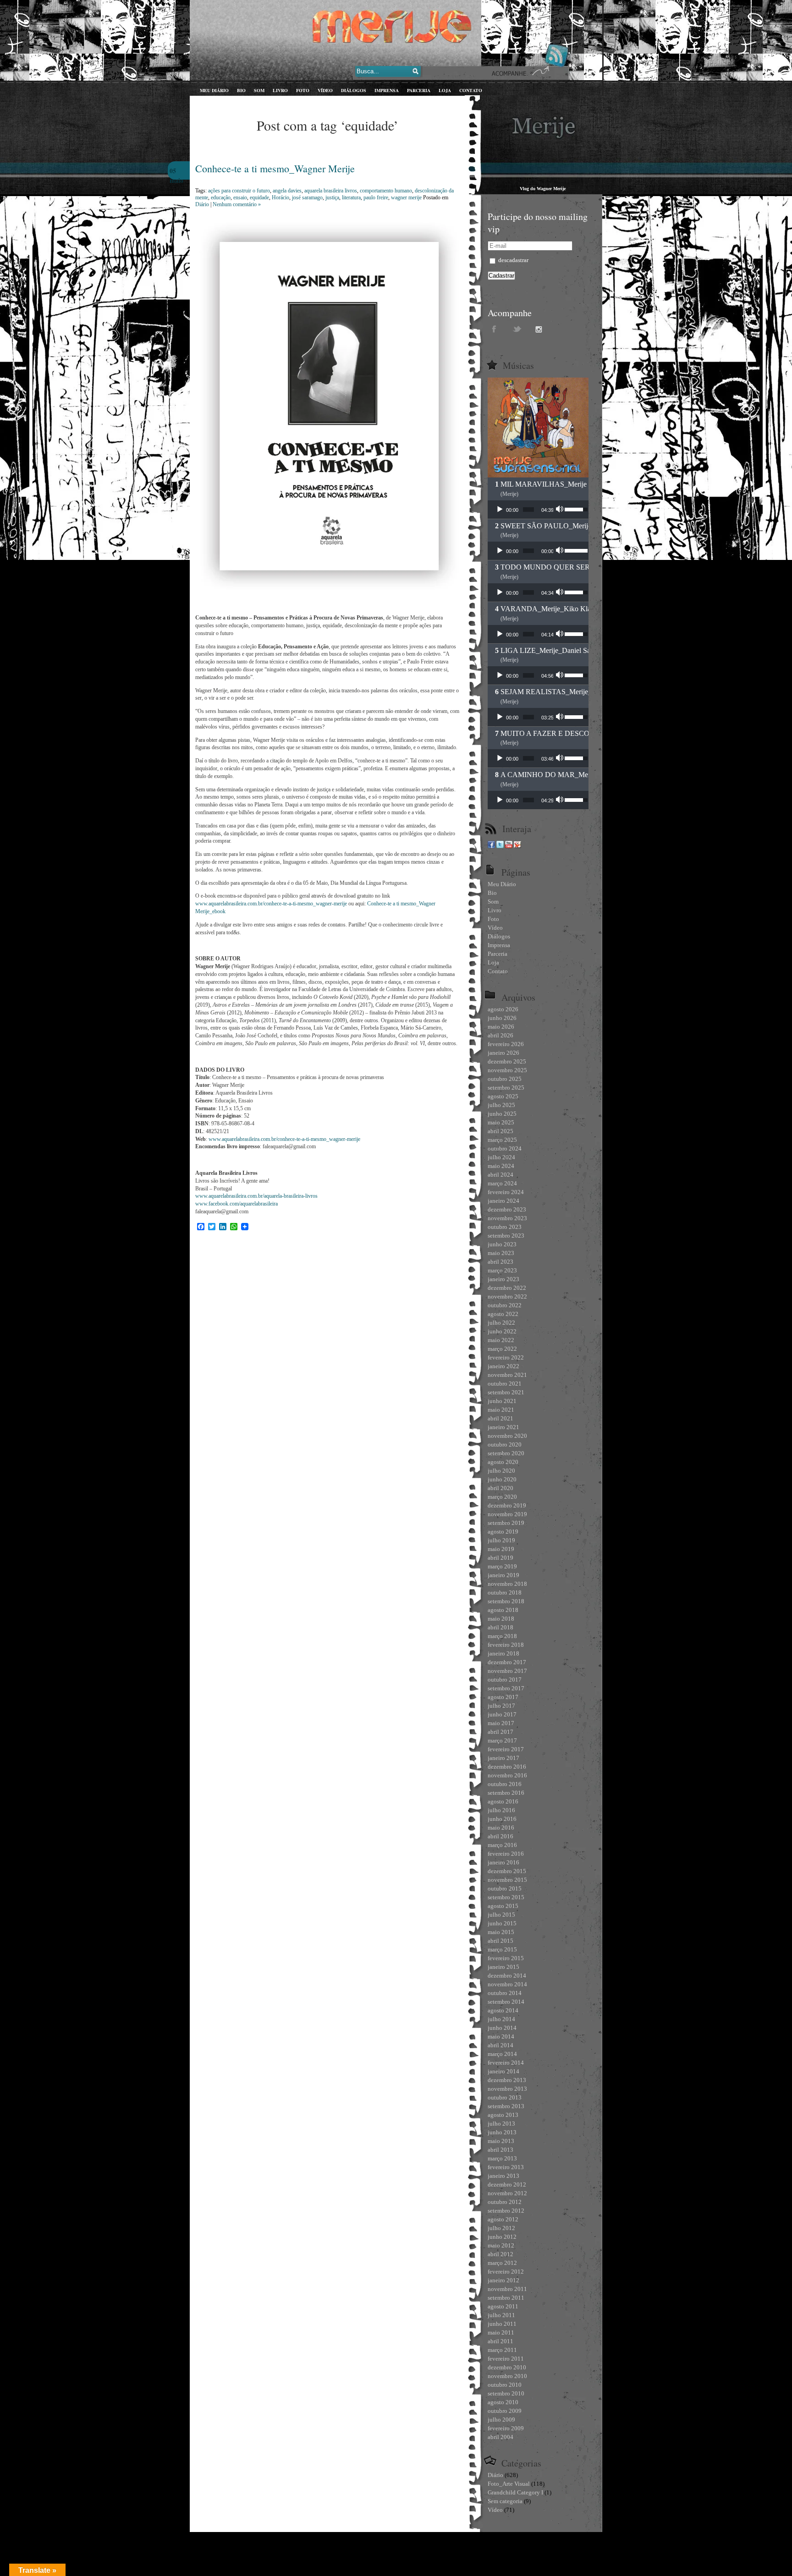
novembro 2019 (507, 1514)
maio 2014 (501, 2036)
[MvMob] (517, 846)
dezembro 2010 (507, 2367)
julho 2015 (501, 1915)
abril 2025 (500, 1131)
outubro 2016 (505, 1784)
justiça (332, 197)
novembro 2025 (507, 1070)
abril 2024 (500, 1175)
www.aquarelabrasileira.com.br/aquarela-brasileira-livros (256, 1196)
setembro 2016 (506, 1793)
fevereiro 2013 (506, 2167)
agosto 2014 (503, 2010)
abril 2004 (500, 2437)
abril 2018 (500, 1627)
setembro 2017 (506, 1688)
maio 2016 (501, 1828)
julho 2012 (501, 2228)
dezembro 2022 (507, 1288)
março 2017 (502, 1740)
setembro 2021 (506, 1392)
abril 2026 (500, 1035)
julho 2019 (501, 1540)
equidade (259, 197)
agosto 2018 (503, 1610)
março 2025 (502, 1140)
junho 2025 (502, 1114)
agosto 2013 (503, 2115)
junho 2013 (502, 2132)
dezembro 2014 (507, 1976)
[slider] (528, 510)
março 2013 (502, 2158)
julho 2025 (501, 1105)
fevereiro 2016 (506, 1854)
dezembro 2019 (507, 1505)
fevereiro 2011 (506, 2359)
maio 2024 (501, 1166)
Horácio (280, 197)
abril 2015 (500, 1941)
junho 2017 (502, 1714)
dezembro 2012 (507, 2184)
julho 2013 (501, 2124)
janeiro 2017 (503, 1758)
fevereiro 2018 (506, 1645)
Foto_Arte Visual (509, 2484)
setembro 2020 (506, 1453)
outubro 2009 (505, 2411)
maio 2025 (501, 1122)
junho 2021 (502, 1401)
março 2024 (502, 1183)
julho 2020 (501, 1471)
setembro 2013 (506, 2106)
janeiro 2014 (503, 2071)
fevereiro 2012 (506, 2272)
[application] (538, 510)
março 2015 (502, 1949)
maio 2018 (501, 1619)
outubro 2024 (505, 1148)
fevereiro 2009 (506, 2428)
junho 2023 (502, 1244)
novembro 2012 (507, 2193)
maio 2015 (501, 1932)
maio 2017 (501, 1723)
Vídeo (495, 2510)
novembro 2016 (507, 1775)
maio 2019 (501, 1549)
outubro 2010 (505, 2385)
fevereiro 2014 (506, 2063)
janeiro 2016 (503, 1862)
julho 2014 (501, 2019)
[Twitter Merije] (500, 846)
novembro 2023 (507, 1218)
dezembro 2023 (507, 1209)
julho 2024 (501, 1157)
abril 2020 (500, 1488)
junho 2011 (502, 2324)
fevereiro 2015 (506, 1958)
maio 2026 (501, 1027)
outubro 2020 (505, 1444)
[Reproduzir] (500, 510)
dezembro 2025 (507, 1061)
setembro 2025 (506, 1088)
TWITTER (517, 329)
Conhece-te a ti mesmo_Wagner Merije (275, 168)
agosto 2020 (503, 1462)
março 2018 (502, 1636)
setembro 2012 (506, 2211)
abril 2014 (500, 2045)
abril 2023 (500, 1262)
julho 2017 (501, 1706)
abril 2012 (500, 2254)
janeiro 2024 (503, 1201)
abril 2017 (500, 1732)
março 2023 (502, 1270)
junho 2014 (502, 2028)
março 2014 (502, 2054)
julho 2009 (501, 2420)
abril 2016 (500, 1836)
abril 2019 (500, 1558)
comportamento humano (386, 191)
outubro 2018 (505, 1592)
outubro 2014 (505, 1993)
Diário (202, 204)
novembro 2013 (507, 2089)
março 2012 (502, 2263)
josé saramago (307, 197)
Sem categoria (505, 2501)
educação (221, 197)
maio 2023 (501, 1253)
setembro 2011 (506, 2298)
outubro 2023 (505, 1227)
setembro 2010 (506, 2393)
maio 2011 (501, 2332)
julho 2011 (501, 2315)
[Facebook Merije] (491, 846)
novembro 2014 (507, 1984)
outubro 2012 (505, 2202)
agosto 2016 (503, 1801)
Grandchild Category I (515, 2492)
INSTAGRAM (540, 329)
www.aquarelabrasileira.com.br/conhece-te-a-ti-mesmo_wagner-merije (271, 904)
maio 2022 (501, 1340)
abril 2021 (500, 1418)
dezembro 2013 (507, 2080)
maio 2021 (501, 1410)
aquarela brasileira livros (331, 191)
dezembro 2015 (507, 1871)
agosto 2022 (503, 1314)
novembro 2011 (507, 2289)
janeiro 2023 (503, 1279)
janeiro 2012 (503, 2280)
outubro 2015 (505, 1888)
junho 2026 (502, 1018)
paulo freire (376, 197)
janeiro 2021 (503, 1427)
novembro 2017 (507, 1671)
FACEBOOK (495, 329)
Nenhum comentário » (237, 204)
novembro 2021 (507, 1375)
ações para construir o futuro (239, 191)
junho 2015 (502, 1923)
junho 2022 (502, 1331)
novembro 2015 (507, 1880)
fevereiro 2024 (506, 1192)
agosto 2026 (503, 1009)
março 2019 (502, 1566)
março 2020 (502, 1497)
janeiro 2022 (503, 1366)
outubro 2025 (505, 1079)
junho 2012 (502, 2237)
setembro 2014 (506, 2002)
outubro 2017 (505, 1680)
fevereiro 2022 (506, 1357)
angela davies (287, 191)
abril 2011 (500, 2341)
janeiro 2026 (503, 1053)
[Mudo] (561, 510)
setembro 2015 (506, 1897)
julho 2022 (501, 1323)
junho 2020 (502, 1479)
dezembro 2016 (507, 1767)
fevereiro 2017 (506, 1749)
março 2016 (502, 1845)
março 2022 (502, 1349)
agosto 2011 (503, 2306)
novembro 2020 (507, 1436)
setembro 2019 (506, 1523)
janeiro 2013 (503, 2176)
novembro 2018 (507, 1584)
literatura (351, 197)
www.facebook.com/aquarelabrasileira (236, 1204)
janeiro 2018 (503, 1653)
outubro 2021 (505, 1384)
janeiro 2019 (503, 1575)
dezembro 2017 (507, 1662)
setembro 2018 (506, 1601)
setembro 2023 (506, 1236)
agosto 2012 (503, 2219)
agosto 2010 (503, 2402)
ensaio (240, 197)
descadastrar (513, 260)
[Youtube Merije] (509, 846)
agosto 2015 (503, 1906)
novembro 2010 (507, 2376)
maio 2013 (501, 2141)
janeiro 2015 (503, 1967)
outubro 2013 (505, 2097)
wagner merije (406, 197)
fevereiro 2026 (506, 1044)
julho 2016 (501, 1810)
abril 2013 (500, 2150)
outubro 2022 (505, 1305)
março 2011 (502, 2350)
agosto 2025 (503, 1096)
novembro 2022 (507, 1296)
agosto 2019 (503, 1532)
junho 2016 (502, 1819)
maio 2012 (501, 2245)
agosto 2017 (503, 1697)
